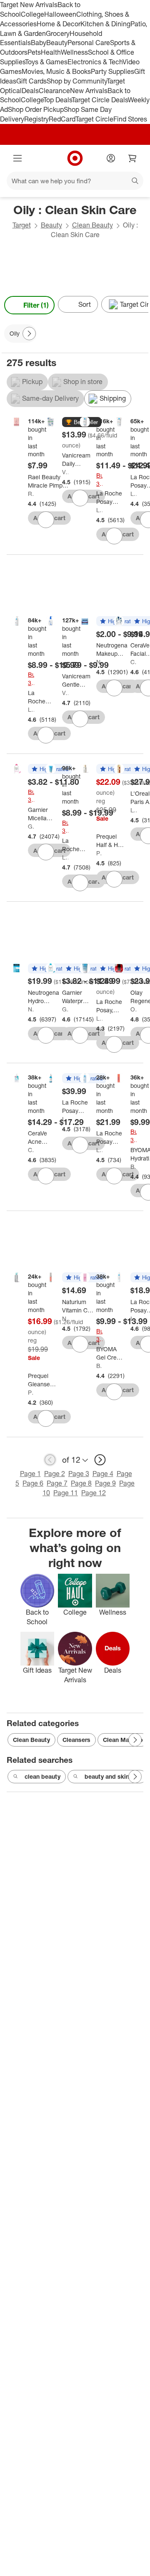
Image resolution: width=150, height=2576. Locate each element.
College (32, 14)
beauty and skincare (113, 1776)
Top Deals (57, 100)
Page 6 (33, 1483)
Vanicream (65, 472)
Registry (36, 119)
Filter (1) (36, 305)
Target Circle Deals (100, 100)
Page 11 (66, 1493)
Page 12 (94, 1493)
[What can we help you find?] (75, 181)
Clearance (54, 91)
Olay (134, 1009)
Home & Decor (59, 24)
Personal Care (89, 43)
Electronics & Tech (95, 62)
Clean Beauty (92, 225)
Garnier (31, 826)
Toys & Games (46, 62)
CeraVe (134, 662)
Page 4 (103, 1474)
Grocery (58, 33)
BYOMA (134, 1167)
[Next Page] (140, 305)
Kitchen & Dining (105, 24)
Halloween (60, 14)
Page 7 (57, 1483)
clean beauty (42, 1776)
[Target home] (75, 158)
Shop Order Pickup (36, 109)
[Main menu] (17, 158)
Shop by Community (77, 81)
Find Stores (130, 119)
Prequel (99, 853)
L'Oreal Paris (134, 810)
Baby (39, 43)
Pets (34, 52)
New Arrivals (89, 91)
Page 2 (55, 1474)
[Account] (111, 158)
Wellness (74, 52)
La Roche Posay (99, 510)
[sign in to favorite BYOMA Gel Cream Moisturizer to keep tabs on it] (114, 1392)
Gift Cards (31, 81)
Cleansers (76, 1740)
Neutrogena (99, 662)
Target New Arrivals (29, 5)
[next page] (100, 1460)
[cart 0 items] (132, 158)
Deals (30, 91)
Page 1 (30, 1474)
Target (22, 225)
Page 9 (105, 1483)
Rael (31, 494)
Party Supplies (112, 71)
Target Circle (94, 119)
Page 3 (79, 1474)
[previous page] (50, 1460)
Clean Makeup (123, 1740)
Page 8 (81, 1483)
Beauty (57, 43)
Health (51, 52)
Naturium (65, 1318)
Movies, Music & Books (56, 71)
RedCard (62, 119)
